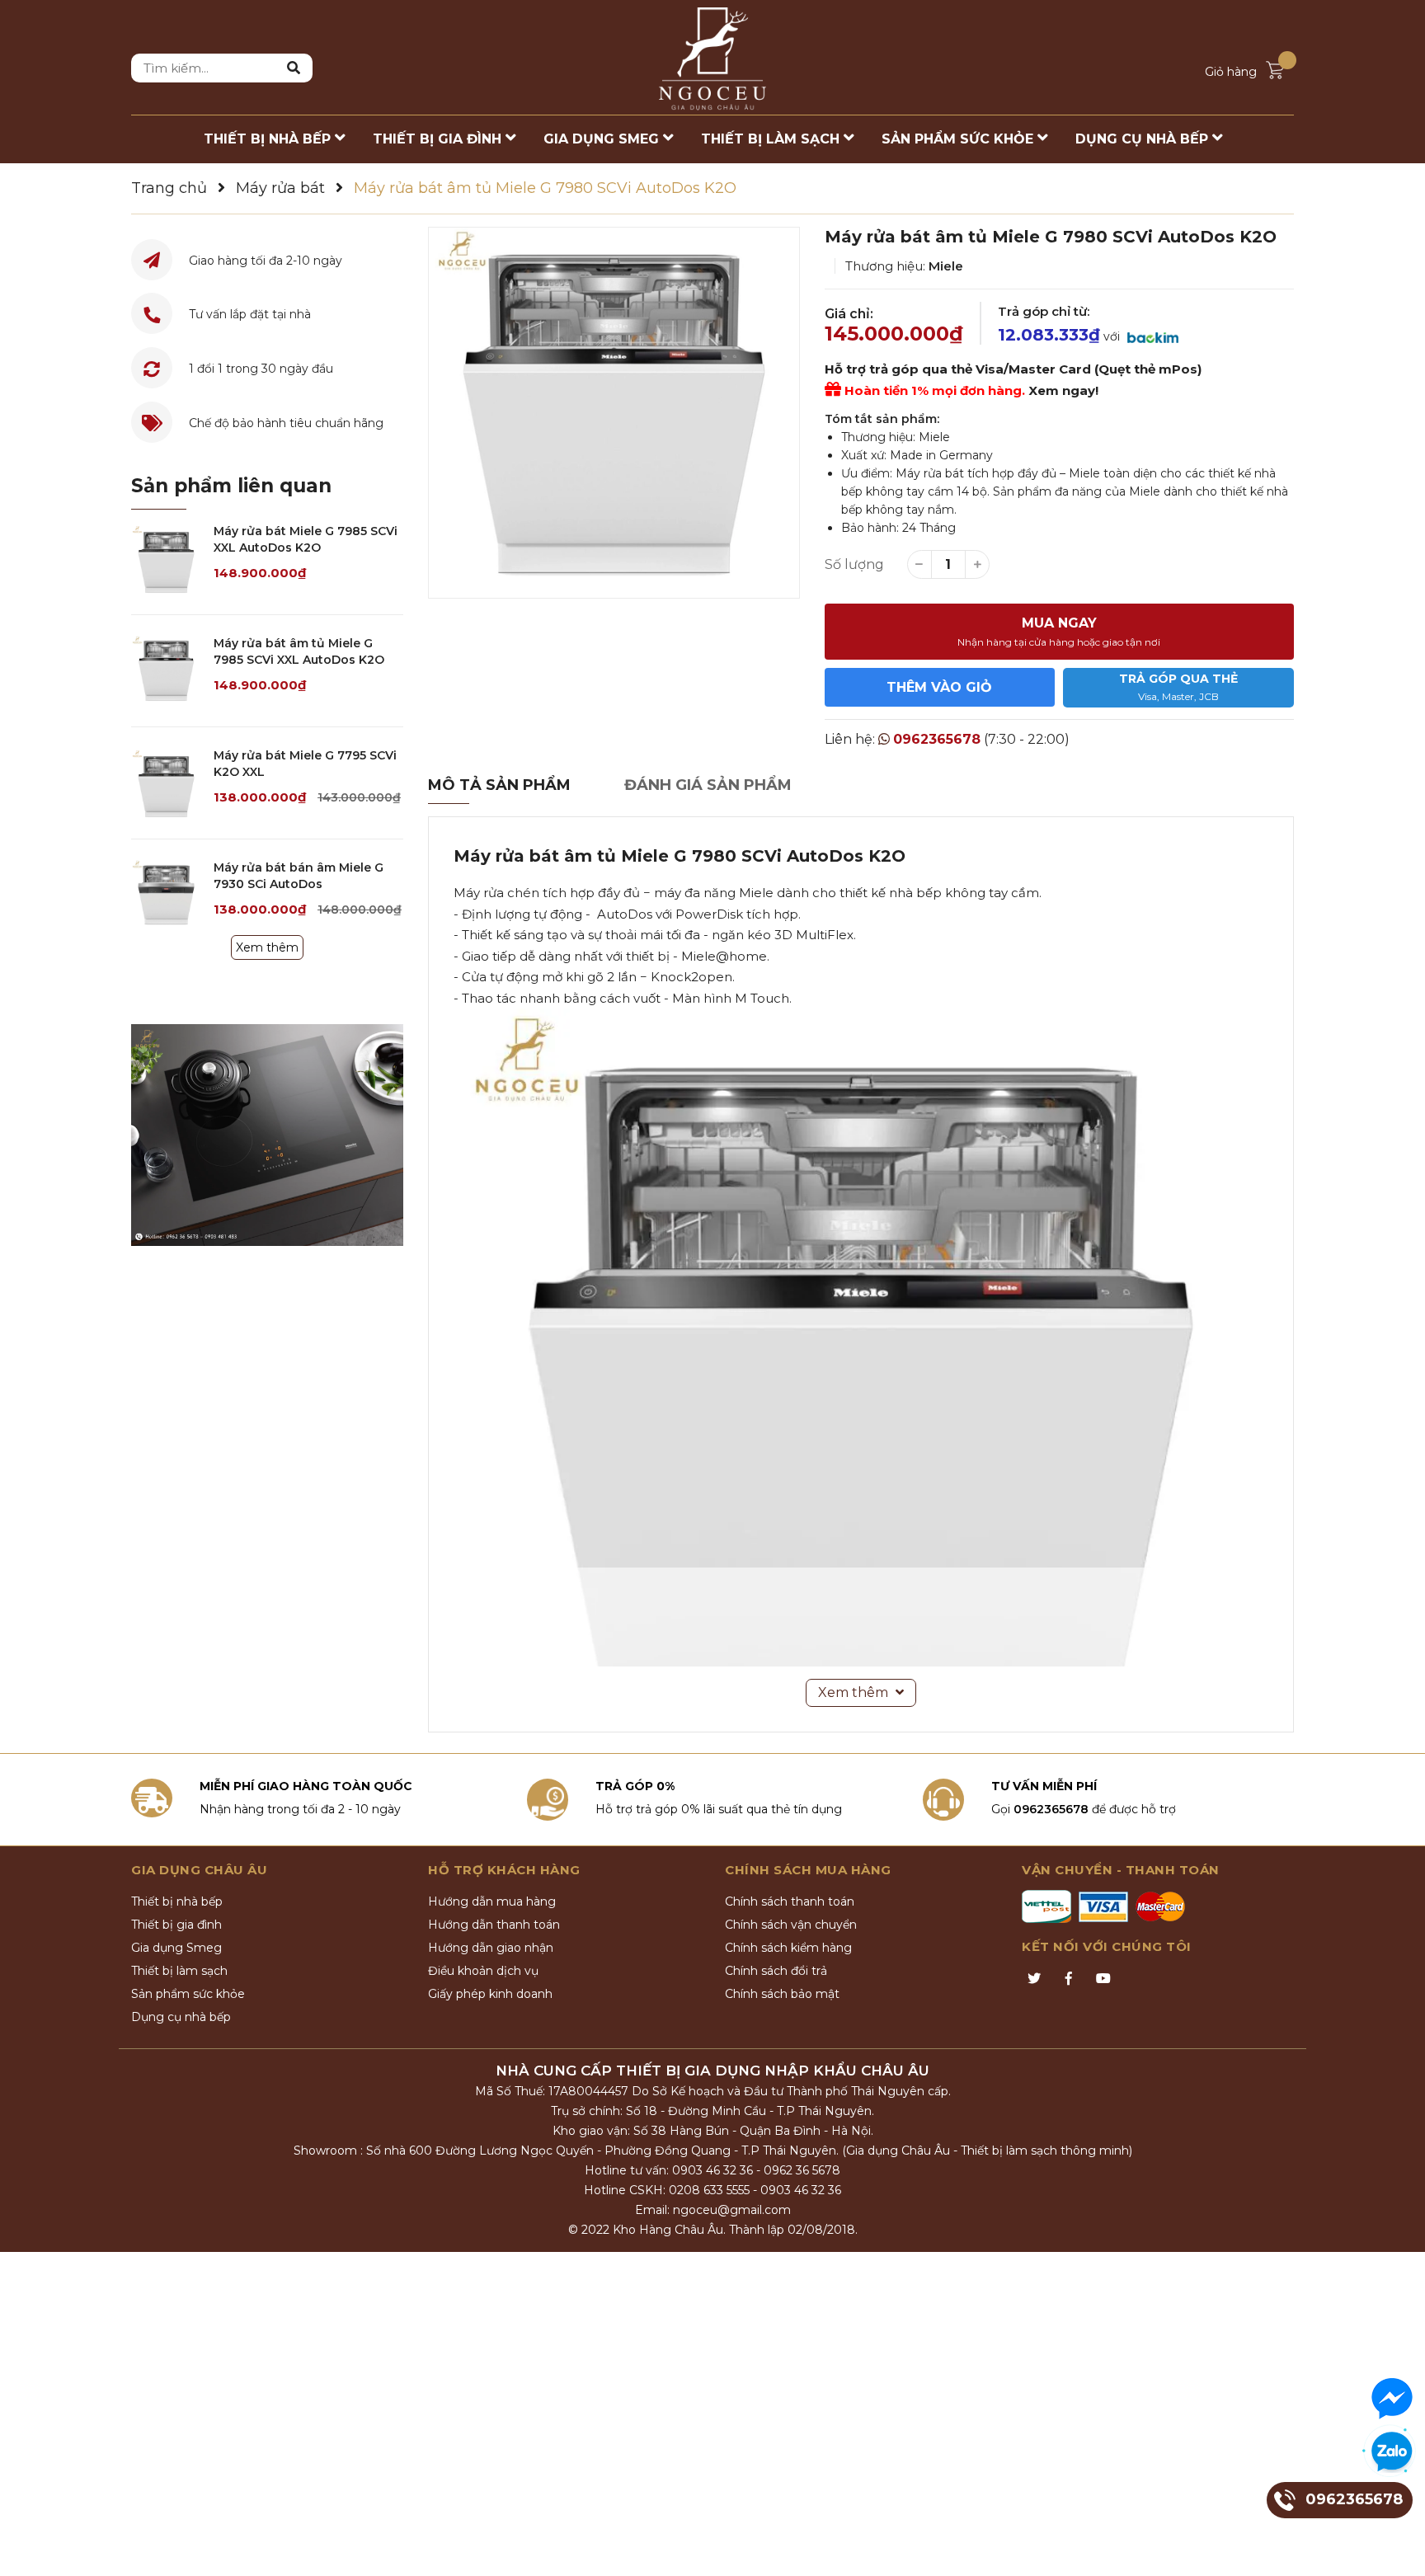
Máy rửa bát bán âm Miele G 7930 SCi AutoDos (299, 876)
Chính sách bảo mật (782, 1994)
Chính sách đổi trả (776, 1971)
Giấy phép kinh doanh (490, 1994)
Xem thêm (267, 947)
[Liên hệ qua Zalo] (1392, 2452)
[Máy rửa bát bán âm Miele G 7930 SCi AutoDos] (166, 895)
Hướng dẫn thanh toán (494, 1925)
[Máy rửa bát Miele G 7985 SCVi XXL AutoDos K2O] (166, 559)
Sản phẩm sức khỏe (188, 1994)
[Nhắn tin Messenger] (1392, 2399)
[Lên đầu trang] (1396, 2547)
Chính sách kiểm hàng (788, 1948)
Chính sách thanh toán (790, 1901)
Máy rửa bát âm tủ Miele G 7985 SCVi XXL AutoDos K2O (299, 651)
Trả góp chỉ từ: (1044, 311)
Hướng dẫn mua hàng (492, 1901)
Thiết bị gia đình (176, 1925)
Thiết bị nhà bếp (177, 1901)
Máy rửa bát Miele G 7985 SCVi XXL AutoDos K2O (306, 539)
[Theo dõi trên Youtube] (1103, 1979)
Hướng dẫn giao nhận (491, 1948)
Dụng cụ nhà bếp (181, 2017)
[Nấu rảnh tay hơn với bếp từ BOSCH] (267, 1135)
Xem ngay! (1063, 390)
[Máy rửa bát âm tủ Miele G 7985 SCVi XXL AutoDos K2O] (166, 671)
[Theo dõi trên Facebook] (1069, 1979)
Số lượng (854, 564)
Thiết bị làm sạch (179, 1971)
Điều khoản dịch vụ (483, 1971)
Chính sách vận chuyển (791, 1925)
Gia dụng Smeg (176, 1948)
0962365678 (937, 739)
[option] (614, 413)
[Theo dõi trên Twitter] (1034, 1979)
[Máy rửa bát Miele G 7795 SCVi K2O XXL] (166, 783)
